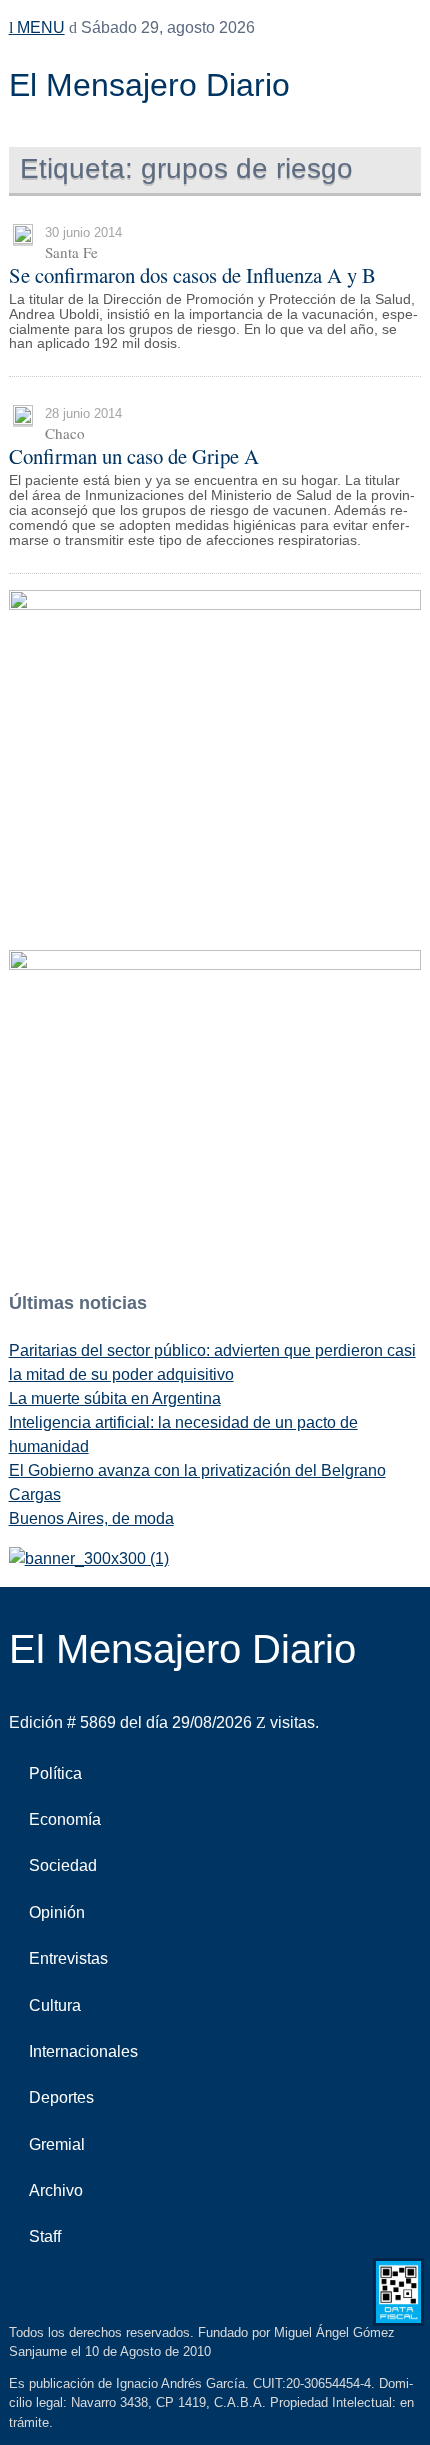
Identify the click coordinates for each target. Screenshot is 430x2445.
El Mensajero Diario (149, 85)
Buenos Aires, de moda (91, 1518)
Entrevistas (68, 1958)
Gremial (57, 2144)
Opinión (57, 1912)
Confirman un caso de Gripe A (134, 456)
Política (55, 1773)
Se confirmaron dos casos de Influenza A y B (192, 275)
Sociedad (63, 1865)
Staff (45, 2236)
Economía (65, 1819)
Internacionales (83, 2051)
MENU (39, 27)
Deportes (61, 2097)
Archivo (56, 2190)
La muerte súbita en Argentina (115, 1398)
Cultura (55, 2005)
